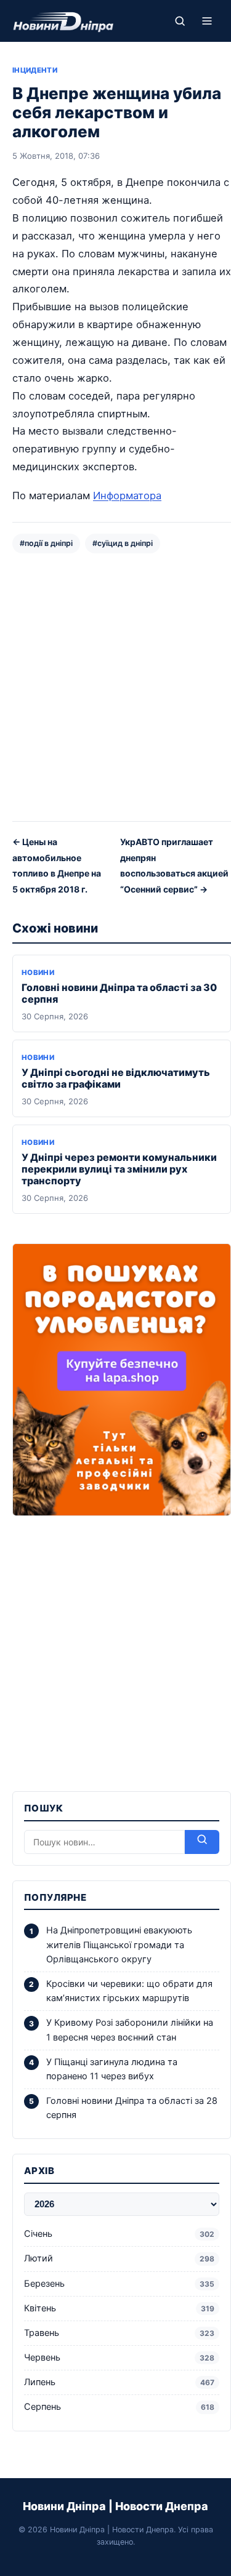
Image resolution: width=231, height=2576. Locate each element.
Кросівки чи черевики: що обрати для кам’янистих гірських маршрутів (129, 1991)
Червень (119, 2357)
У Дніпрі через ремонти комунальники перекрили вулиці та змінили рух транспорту (119, 1169)
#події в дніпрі (46, 543)
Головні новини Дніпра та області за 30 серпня (119, 993)
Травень (119, 2333)
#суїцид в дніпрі (123, 543)
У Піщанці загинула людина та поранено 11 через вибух (112, 2069)
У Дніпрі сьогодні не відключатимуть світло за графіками (116, 1078)
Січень (119, 2234)
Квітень (119, 2308)
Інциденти (35, 70)
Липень (119, 2382)
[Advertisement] (115, 686)
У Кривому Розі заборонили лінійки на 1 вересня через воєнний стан (130, 2030)
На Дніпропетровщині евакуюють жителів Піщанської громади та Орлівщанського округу (119, 1944)
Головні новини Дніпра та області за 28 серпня (132, 2108)
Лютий (119, 2258)
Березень (119, 2284)
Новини (38, 973)
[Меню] (207, 21)
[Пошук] (180, 21)
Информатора (127, 496)
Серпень (119, 2407)
